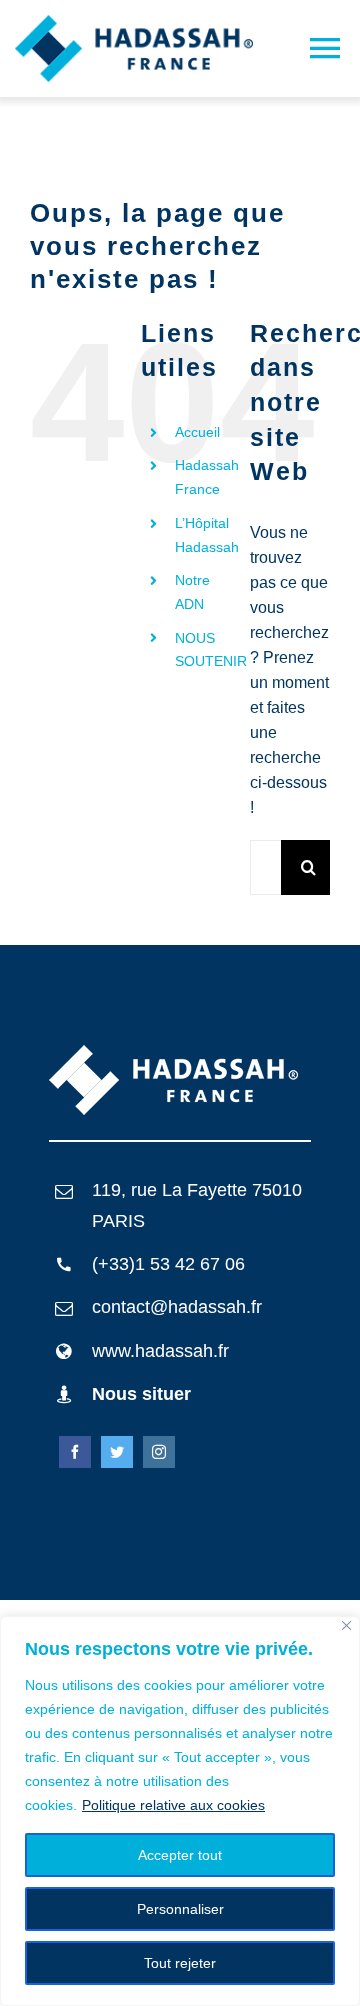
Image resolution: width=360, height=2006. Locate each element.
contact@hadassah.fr (177, 1307)
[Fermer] (346, 1625)
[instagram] (159, 1452)
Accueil (197, 432)
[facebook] (75, 1452)
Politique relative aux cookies (173, 1805)
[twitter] (117, 1452)
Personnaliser (180, 1909)
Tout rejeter (180, 1963)
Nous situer (141, 1394)
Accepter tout (180, 1855)
